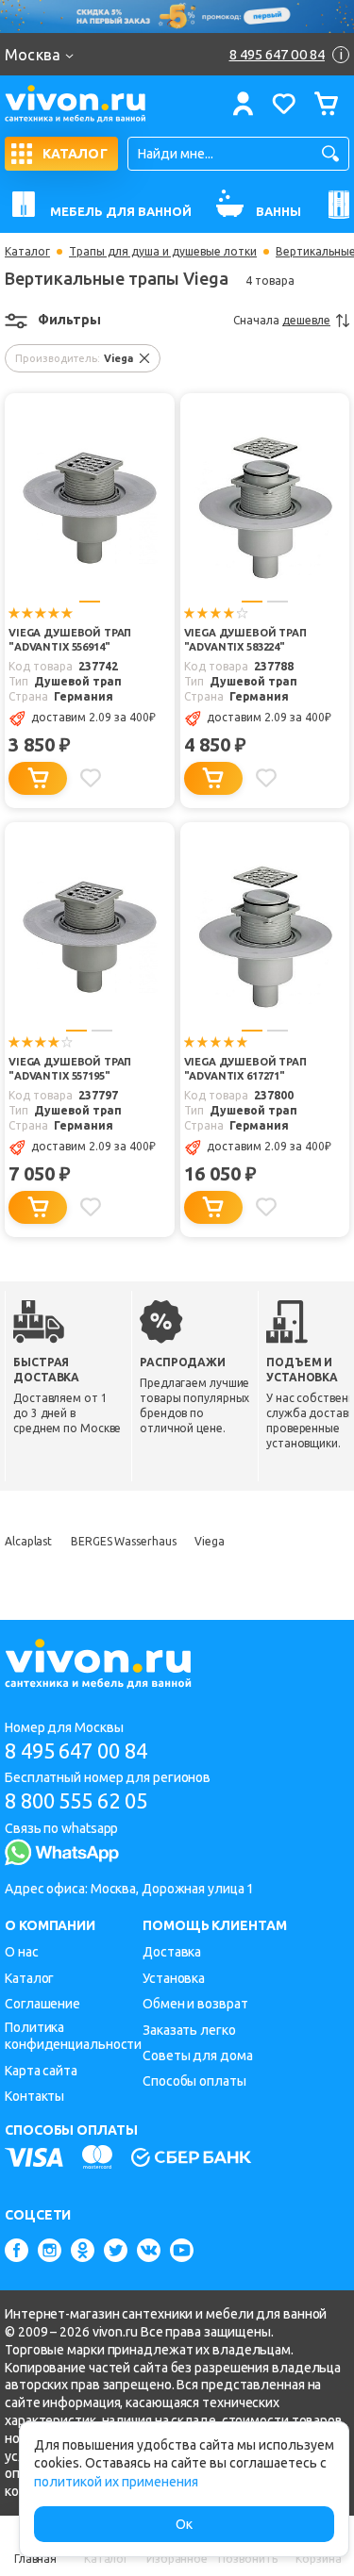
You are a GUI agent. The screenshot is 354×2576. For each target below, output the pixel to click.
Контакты (34, 2096)
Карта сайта (41, 2071)
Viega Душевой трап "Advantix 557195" (70, 1069)
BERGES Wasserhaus (123, 1541)
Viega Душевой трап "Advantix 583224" (245, 640)
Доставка (172, 1952)
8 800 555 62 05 (76, 1800)
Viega (210, 1541)
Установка (174, 1978)
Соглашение (42, 2004)
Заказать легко (189, 2030)
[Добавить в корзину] (38, 778)
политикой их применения (116, 2482)
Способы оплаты (194, 2081)
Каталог (27, 252)
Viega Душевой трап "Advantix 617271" (245, 1069)
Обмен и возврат (195, 2004)
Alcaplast (28, 1541)
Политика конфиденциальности (73, 2036)
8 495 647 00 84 (76, 1750)
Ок (184, 2524)
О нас (22, 1952)
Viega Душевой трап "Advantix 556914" (70, 640)
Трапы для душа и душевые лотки (163, 252)
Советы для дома (198, 2056)
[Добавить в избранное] (91, 778)
